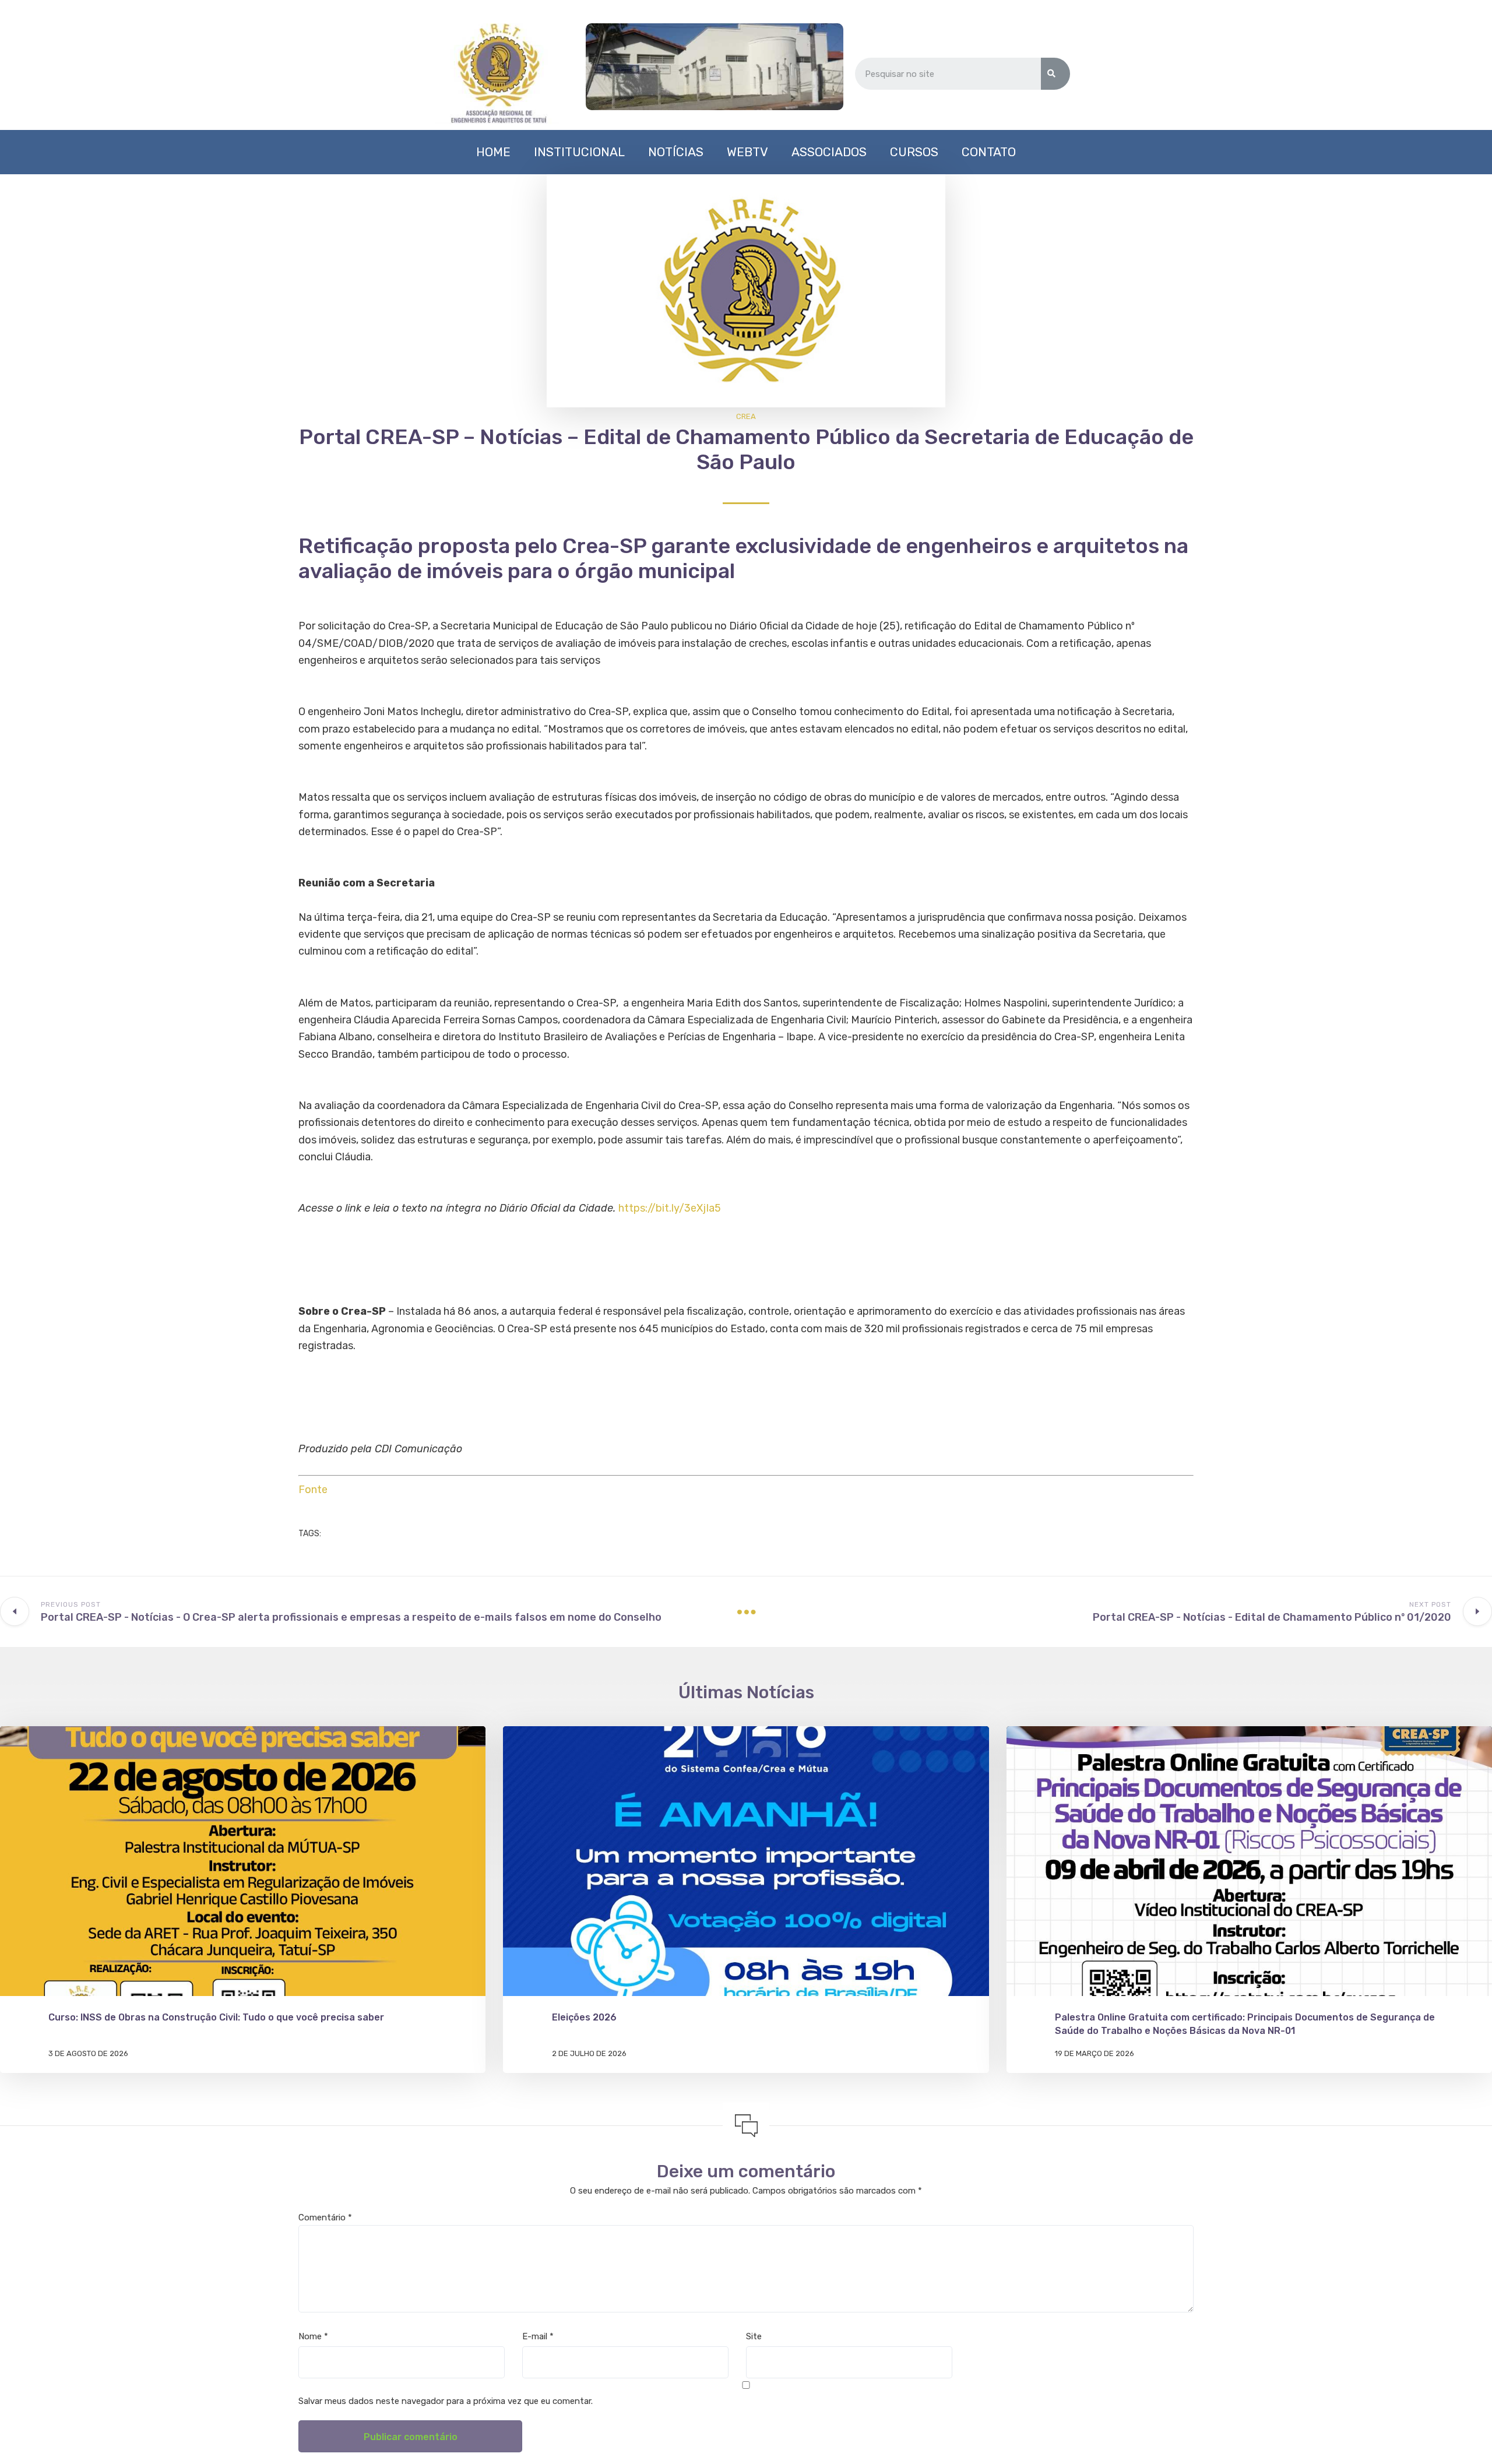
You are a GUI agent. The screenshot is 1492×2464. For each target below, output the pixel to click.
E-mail (538, 2336)
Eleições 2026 (584, 2017)
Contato (989, 152)
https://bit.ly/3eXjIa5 (670, 1208)
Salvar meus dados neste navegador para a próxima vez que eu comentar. (446, 2401)
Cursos (914, 152)
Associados (829, 152)
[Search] (1055, 74)
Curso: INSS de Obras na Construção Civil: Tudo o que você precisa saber (216, 2017)
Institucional (579, 152)
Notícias (676, 152)
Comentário (325, 2217)
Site (754, 2336)
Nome (313, 2336)
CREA (746, 416)
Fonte (313, 1490)
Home (493, 152)
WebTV (747, 152)
